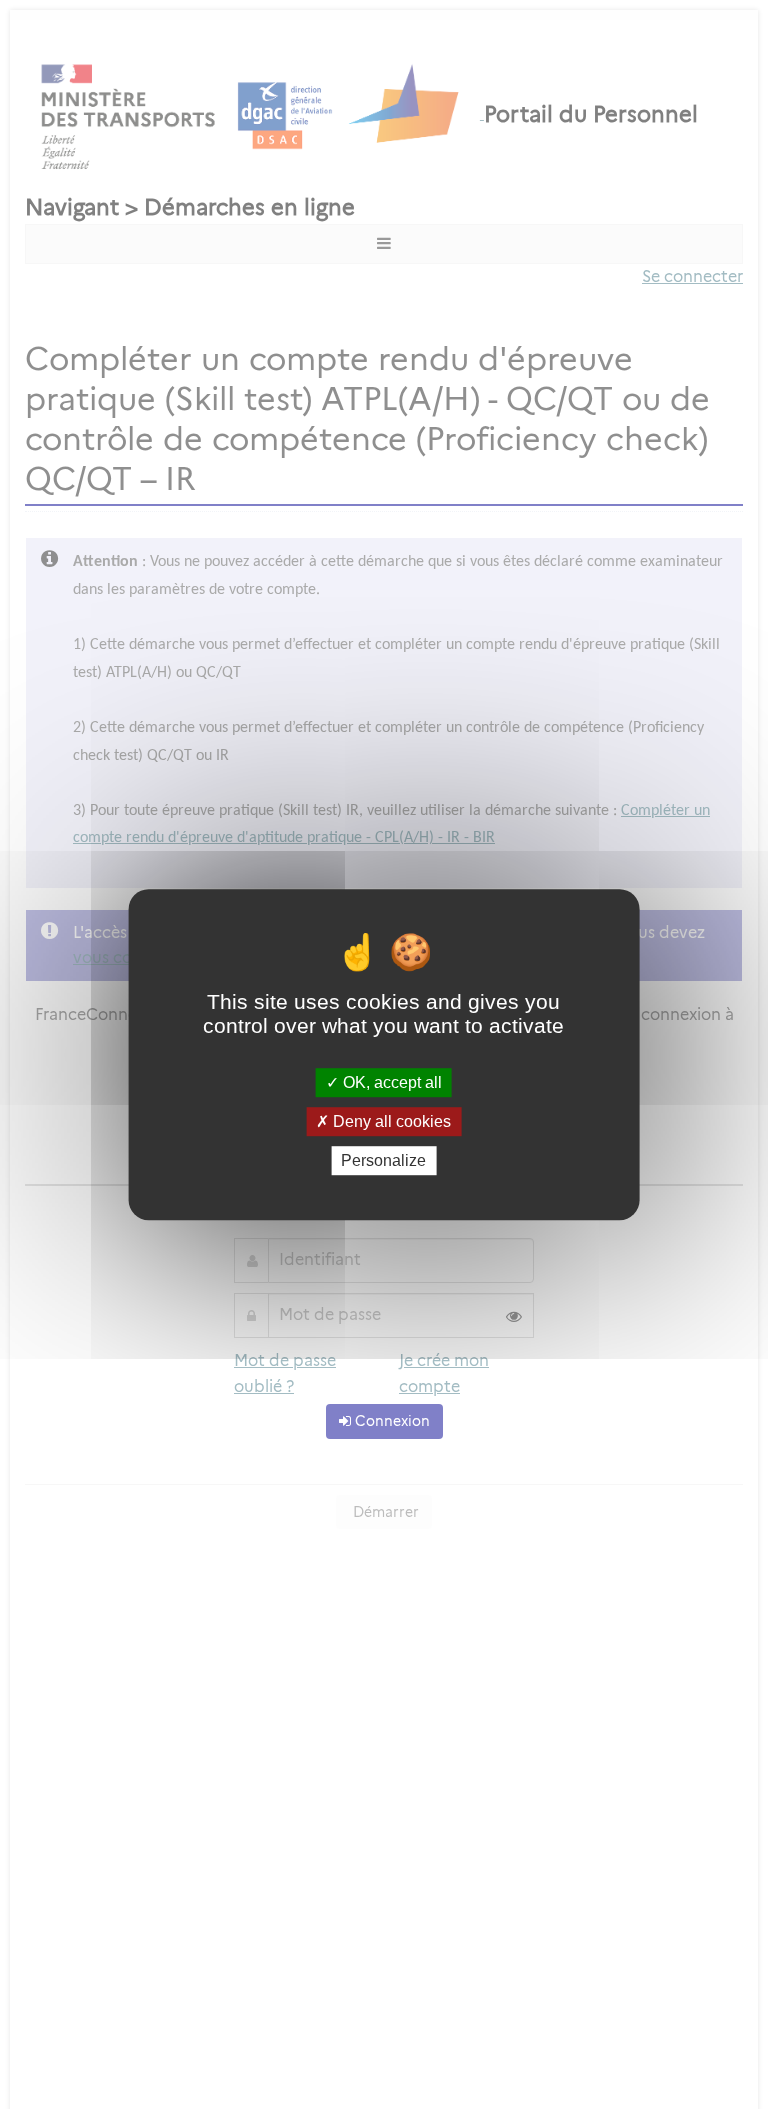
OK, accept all (390, 1082)
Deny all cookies (390, 1121)
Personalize (383, 1160)
